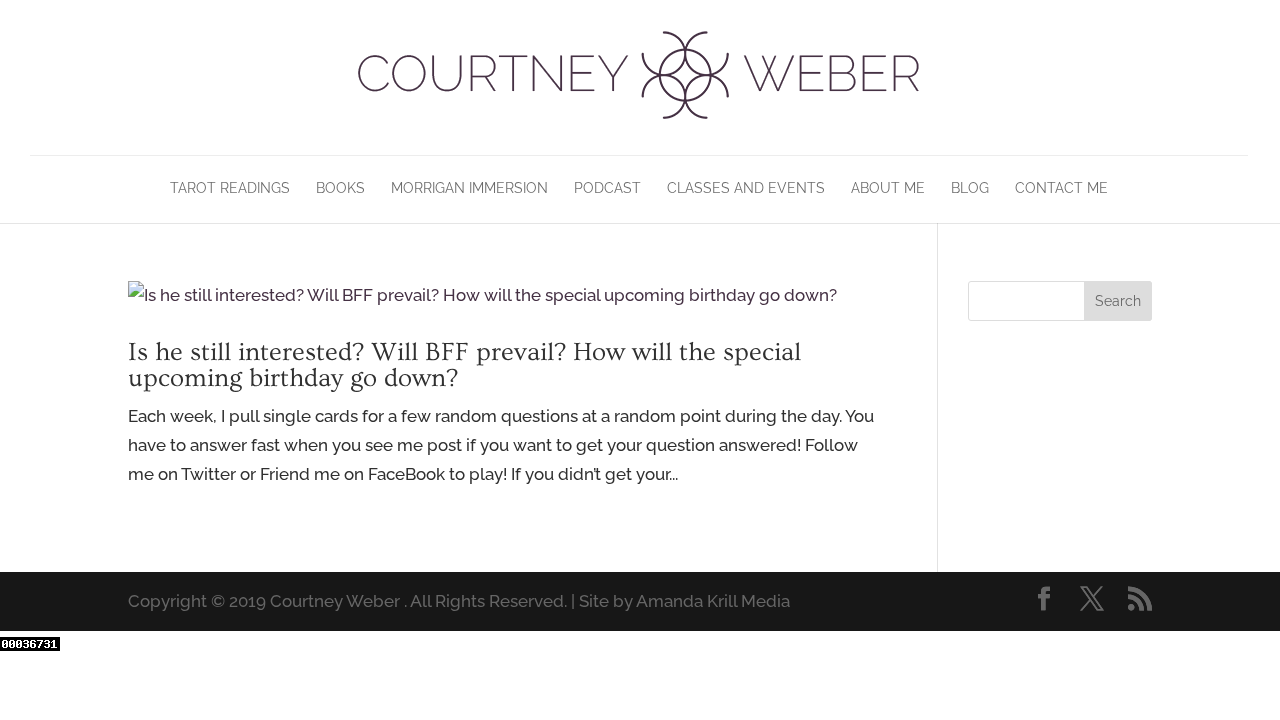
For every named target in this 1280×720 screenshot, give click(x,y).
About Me (888, 188)
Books (340, 188)
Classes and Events (746, 188)
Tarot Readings (230, 188)
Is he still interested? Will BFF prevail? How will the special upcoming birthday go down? (464, 365)
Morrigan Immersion (469, 188)
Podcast (607, 188)
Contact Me (1061, 188)
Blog (970, 188)
